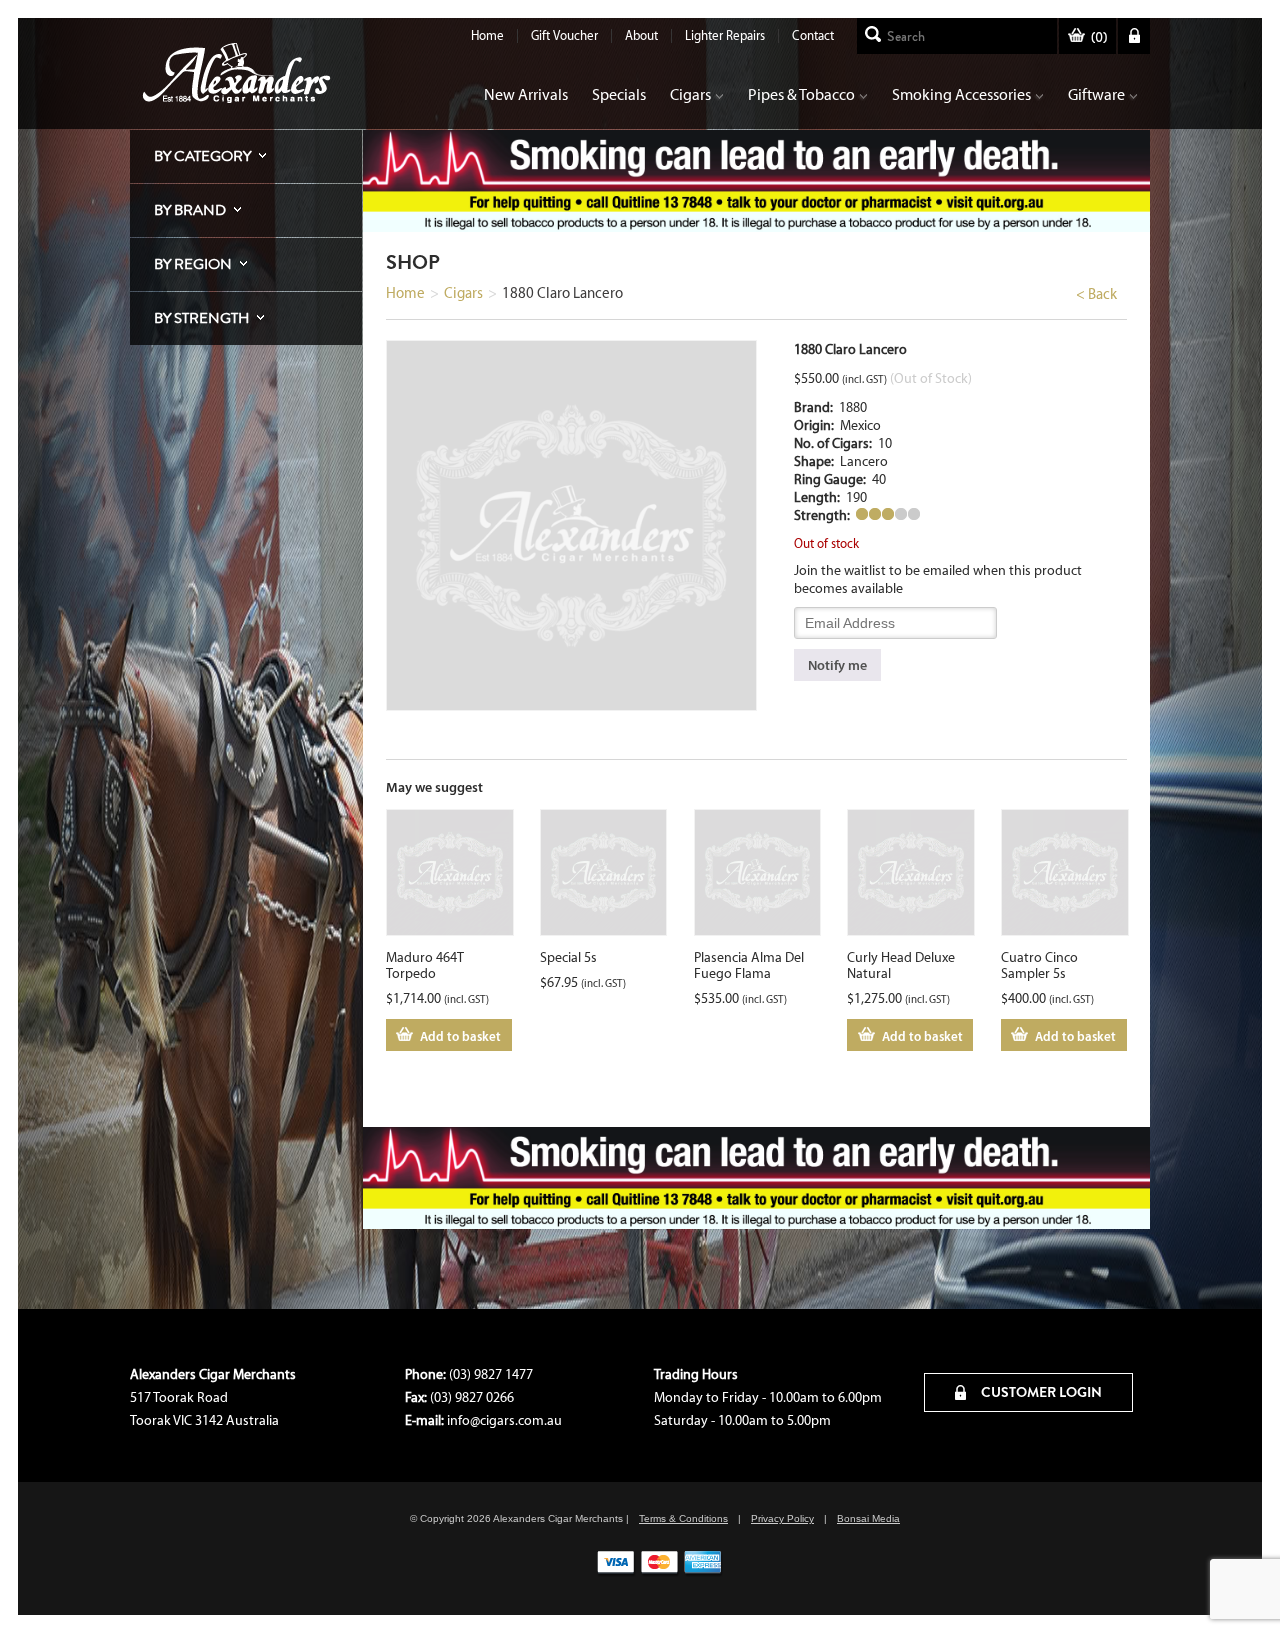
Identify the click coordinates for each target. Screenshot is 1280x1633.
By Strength (201, 318)
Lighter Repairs (725, 35)
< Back (1096, 294)
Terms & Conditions (683, 1518)
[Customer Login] (1134, 36)
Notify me (837, 665)
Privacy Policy (782, 1518)
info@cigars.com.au (504, 1420)
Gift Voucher (564, 35)
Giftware (1096, 94)
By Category (202, 156)
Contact (813, 35)
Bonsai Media (868, 1518)
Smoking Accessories (961, 94)
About (641, 35)
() (1099, 37)
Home (487, 35)
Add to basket (460, 1036)
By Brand (190, 210)
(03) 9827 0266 (472, 1397)
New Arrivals (526, 94)
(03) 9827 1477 (491, 1374)
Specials (619, 94)
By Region (193, 264)
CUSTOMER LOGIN (1040, 1392)
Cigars (690, 94)
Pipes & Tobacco (801, 94)
